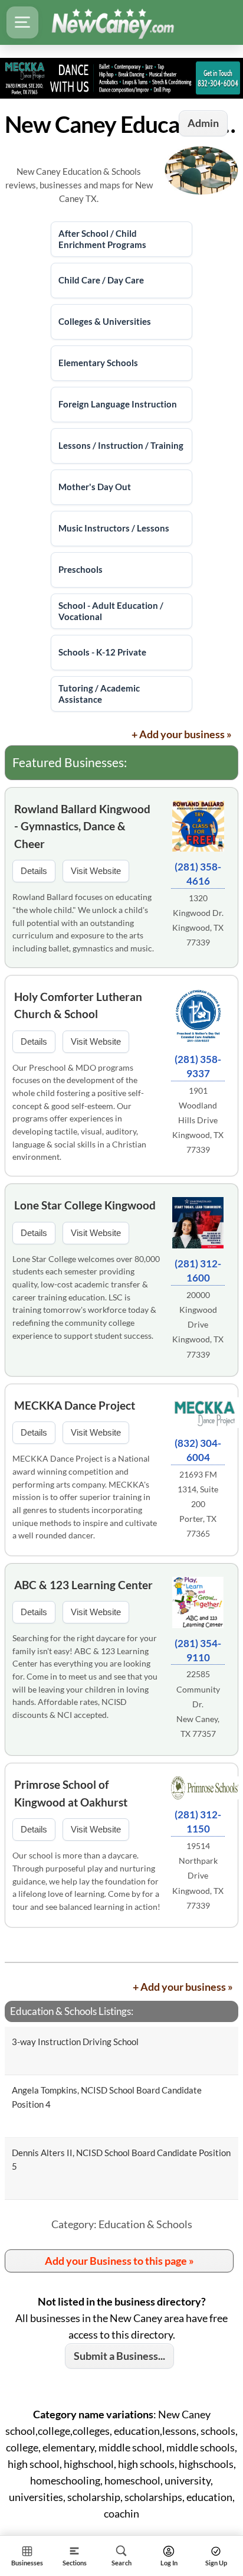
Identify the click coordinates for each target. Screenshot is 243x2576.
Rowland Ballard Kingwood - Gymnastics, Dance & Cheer (82, 826)
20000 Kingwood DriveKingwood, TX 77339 (198, 1325)
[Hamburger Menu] (22, 22)
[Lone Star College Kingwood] (198, 1225)
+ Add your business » (182, 734)
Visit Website (96, 871)
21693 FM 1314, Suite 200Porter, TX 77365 (198, 1504)
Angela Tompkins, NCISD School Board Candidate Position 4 (107, 2097)
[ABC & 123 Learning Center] (198, 1604)
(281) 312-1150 (198, 1822)
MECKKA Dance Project (75, 1405)
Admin (203, 123)
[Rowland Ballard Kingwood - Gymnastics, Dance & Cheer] (198, 828)
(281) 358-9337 (198, 1066)
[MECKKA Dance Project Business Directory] (121, 78)
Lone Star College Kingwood (85, 1205)
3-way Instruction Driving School (75, 2042)
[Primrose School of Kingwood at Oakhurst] (198, 1790)
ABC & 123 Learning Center (83, 1585)
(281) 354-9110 (198, 1650)
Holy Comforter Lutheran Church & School (78, 1005)
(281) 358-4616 (198, 874)
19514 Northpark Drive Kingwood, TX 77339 (198, 1876)
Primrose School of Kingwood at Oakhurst (71, 1793)
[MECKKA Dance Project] (198, 1414)
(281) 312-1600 (198, 1271)
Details (34, 871)
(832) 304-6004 (198, 1450)
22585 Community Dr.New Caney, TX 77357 (198, 1704)
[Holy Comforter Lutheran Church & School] (198, 1018)
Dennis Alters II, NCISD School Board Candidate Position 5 (121, 2159)
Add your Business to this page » (119, 2261)
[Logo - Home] (113, 22)
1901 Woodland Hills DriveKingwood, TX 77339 (198, 1120)
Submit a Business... (119, 2356)
